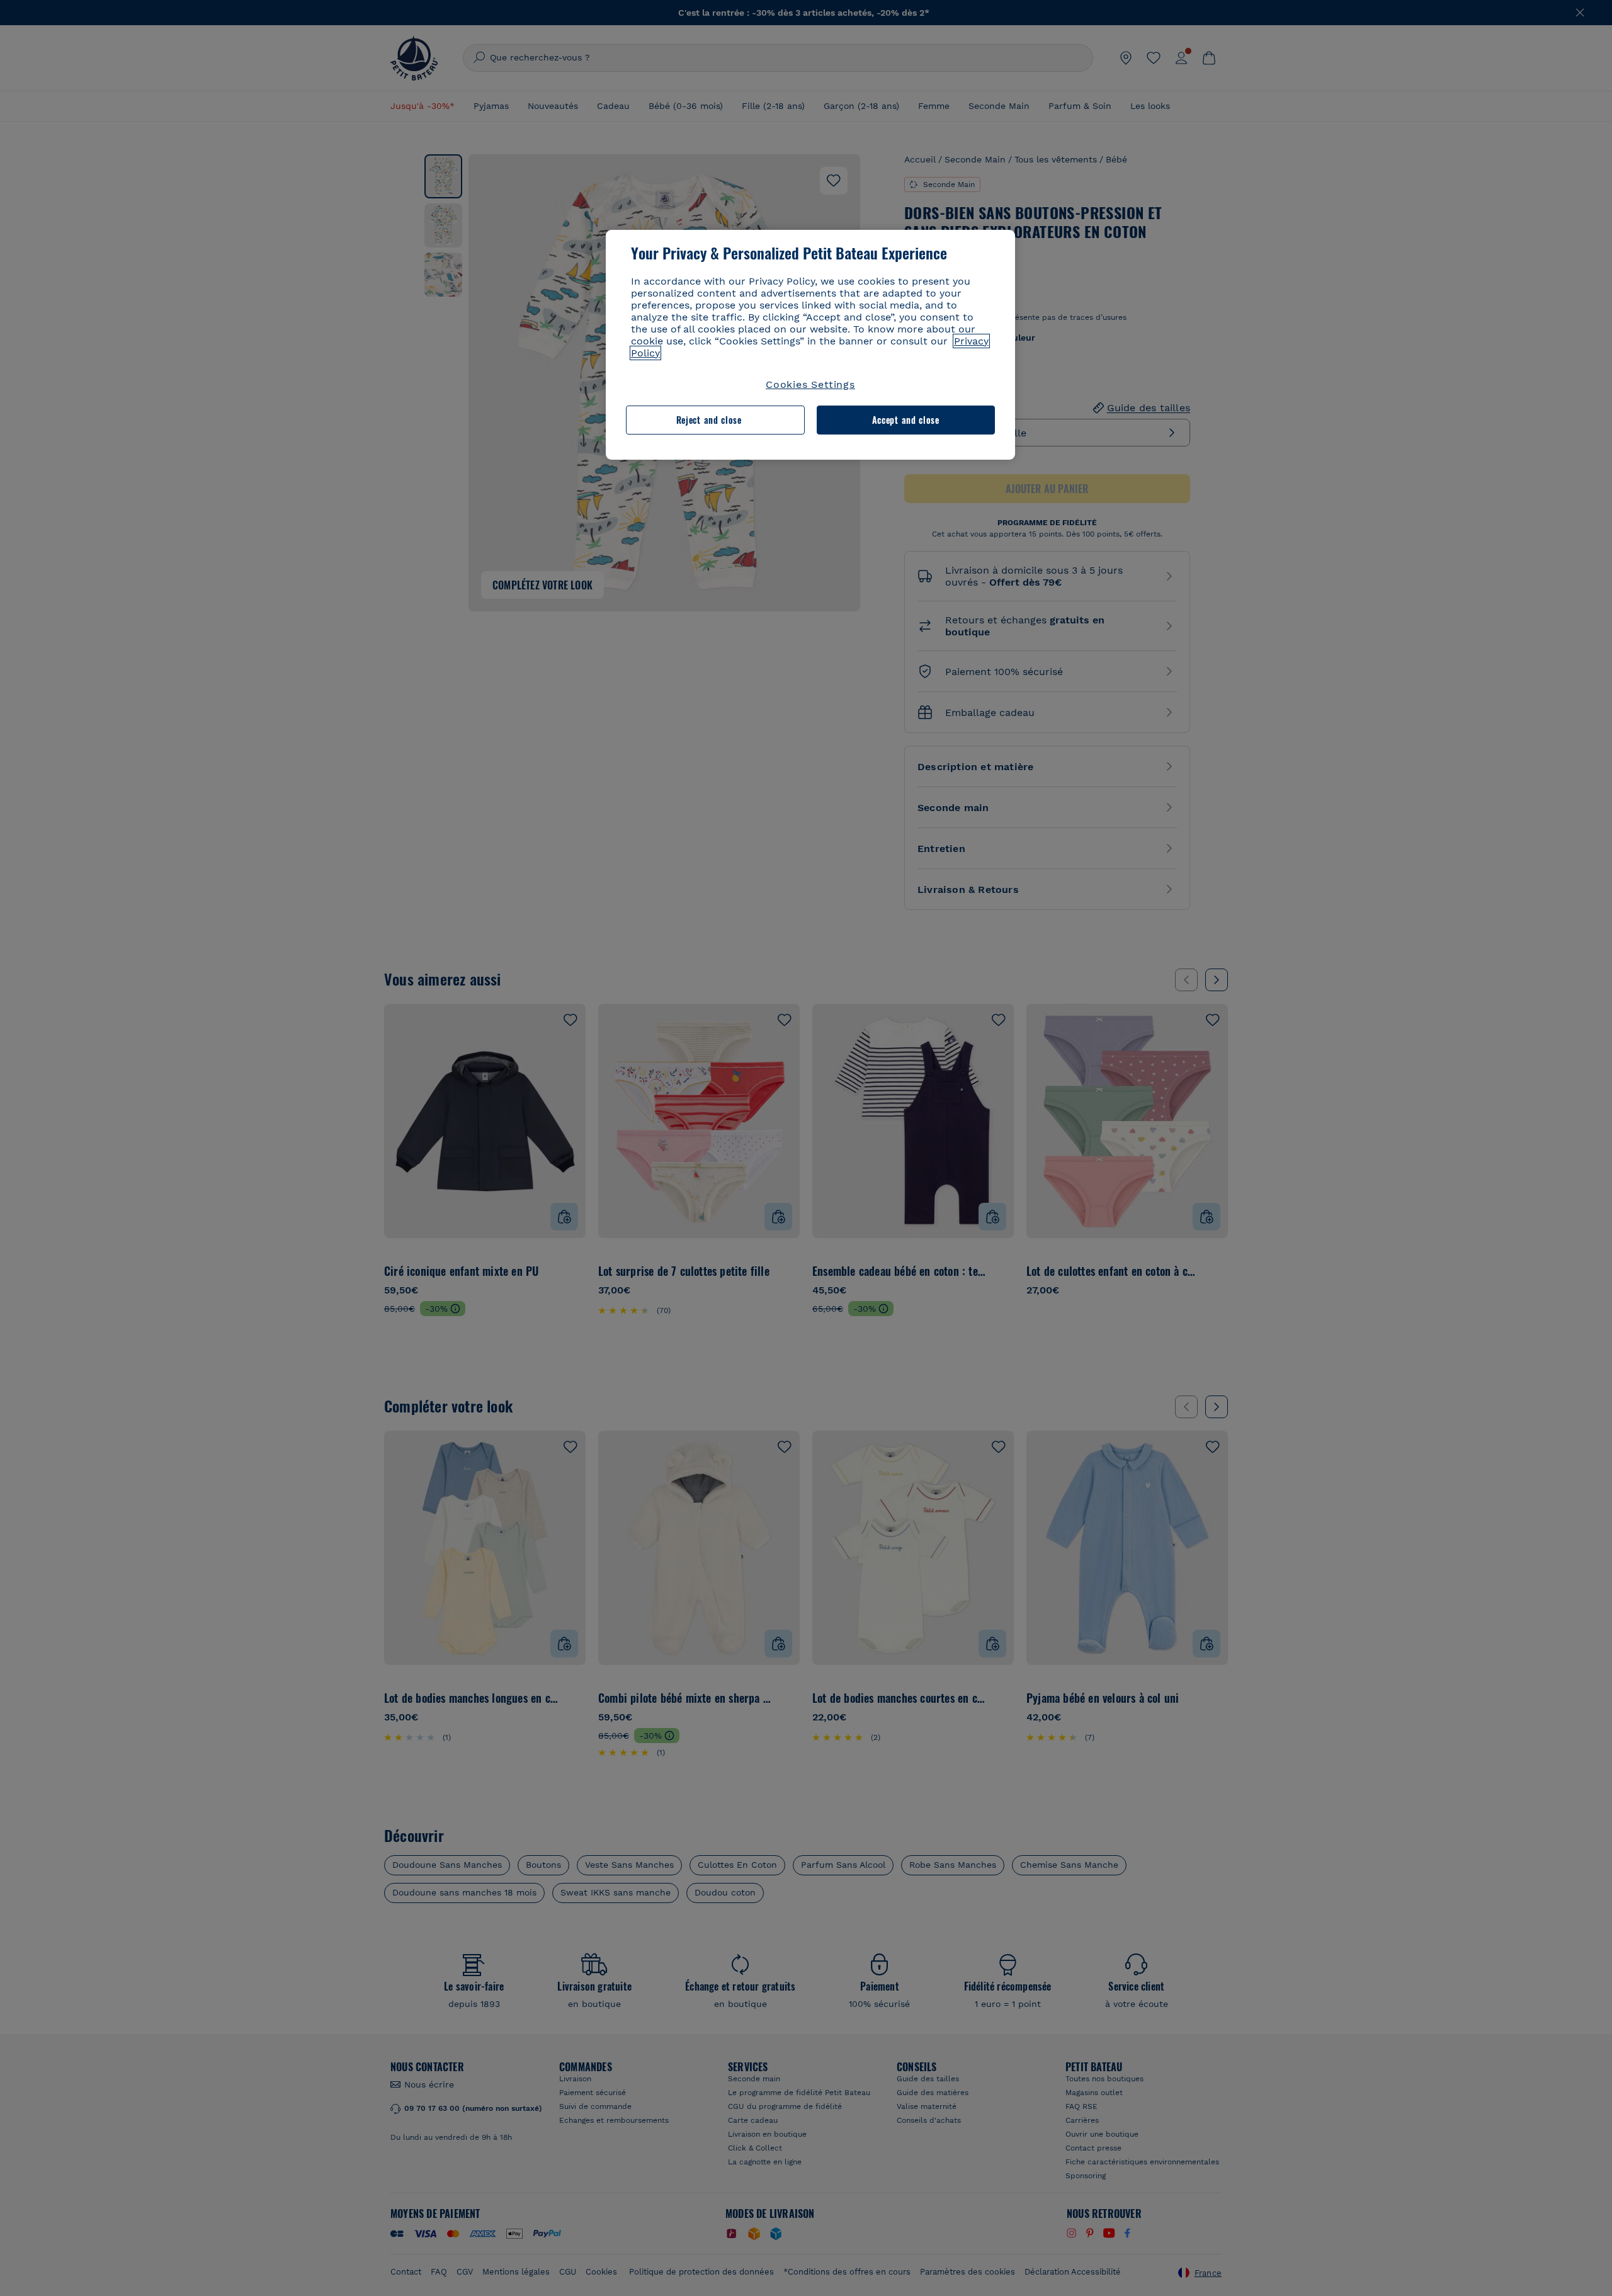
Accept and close (906, 420)
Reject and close (709, 420)
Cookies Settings (810, 384)
